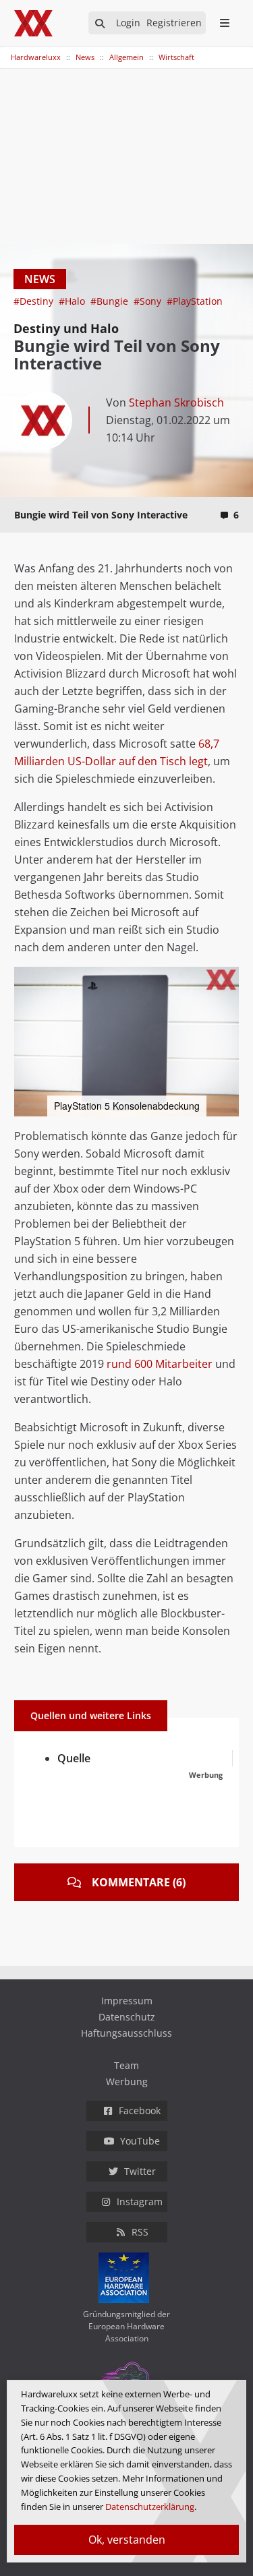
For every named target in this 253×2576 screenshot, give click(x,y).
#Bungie (111, 301)
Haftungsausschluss (126, 2033)
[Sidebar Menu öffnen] (224, 23)
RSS (140, 2232)
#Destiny (35, 301)
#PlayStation (195, 301)
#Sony (149, 301)
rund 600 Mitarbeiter (160, 1364)
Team (126, 2065)
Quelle (74, 1758)
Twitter (140, 2171)
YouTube (140, 2141)
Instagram (140, 2201)
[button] (227, 979)
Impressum (127, 2001)
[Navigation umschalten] (9, 51)
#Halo (73, 301)
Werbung (127, 2081)
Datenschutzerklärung (150, 2507)
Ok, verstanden (127, 2540)
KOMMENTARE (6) (139, 1882)
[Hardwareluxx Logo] (34, 23)
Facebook (140, 2110)
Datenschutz (127, 2017)
